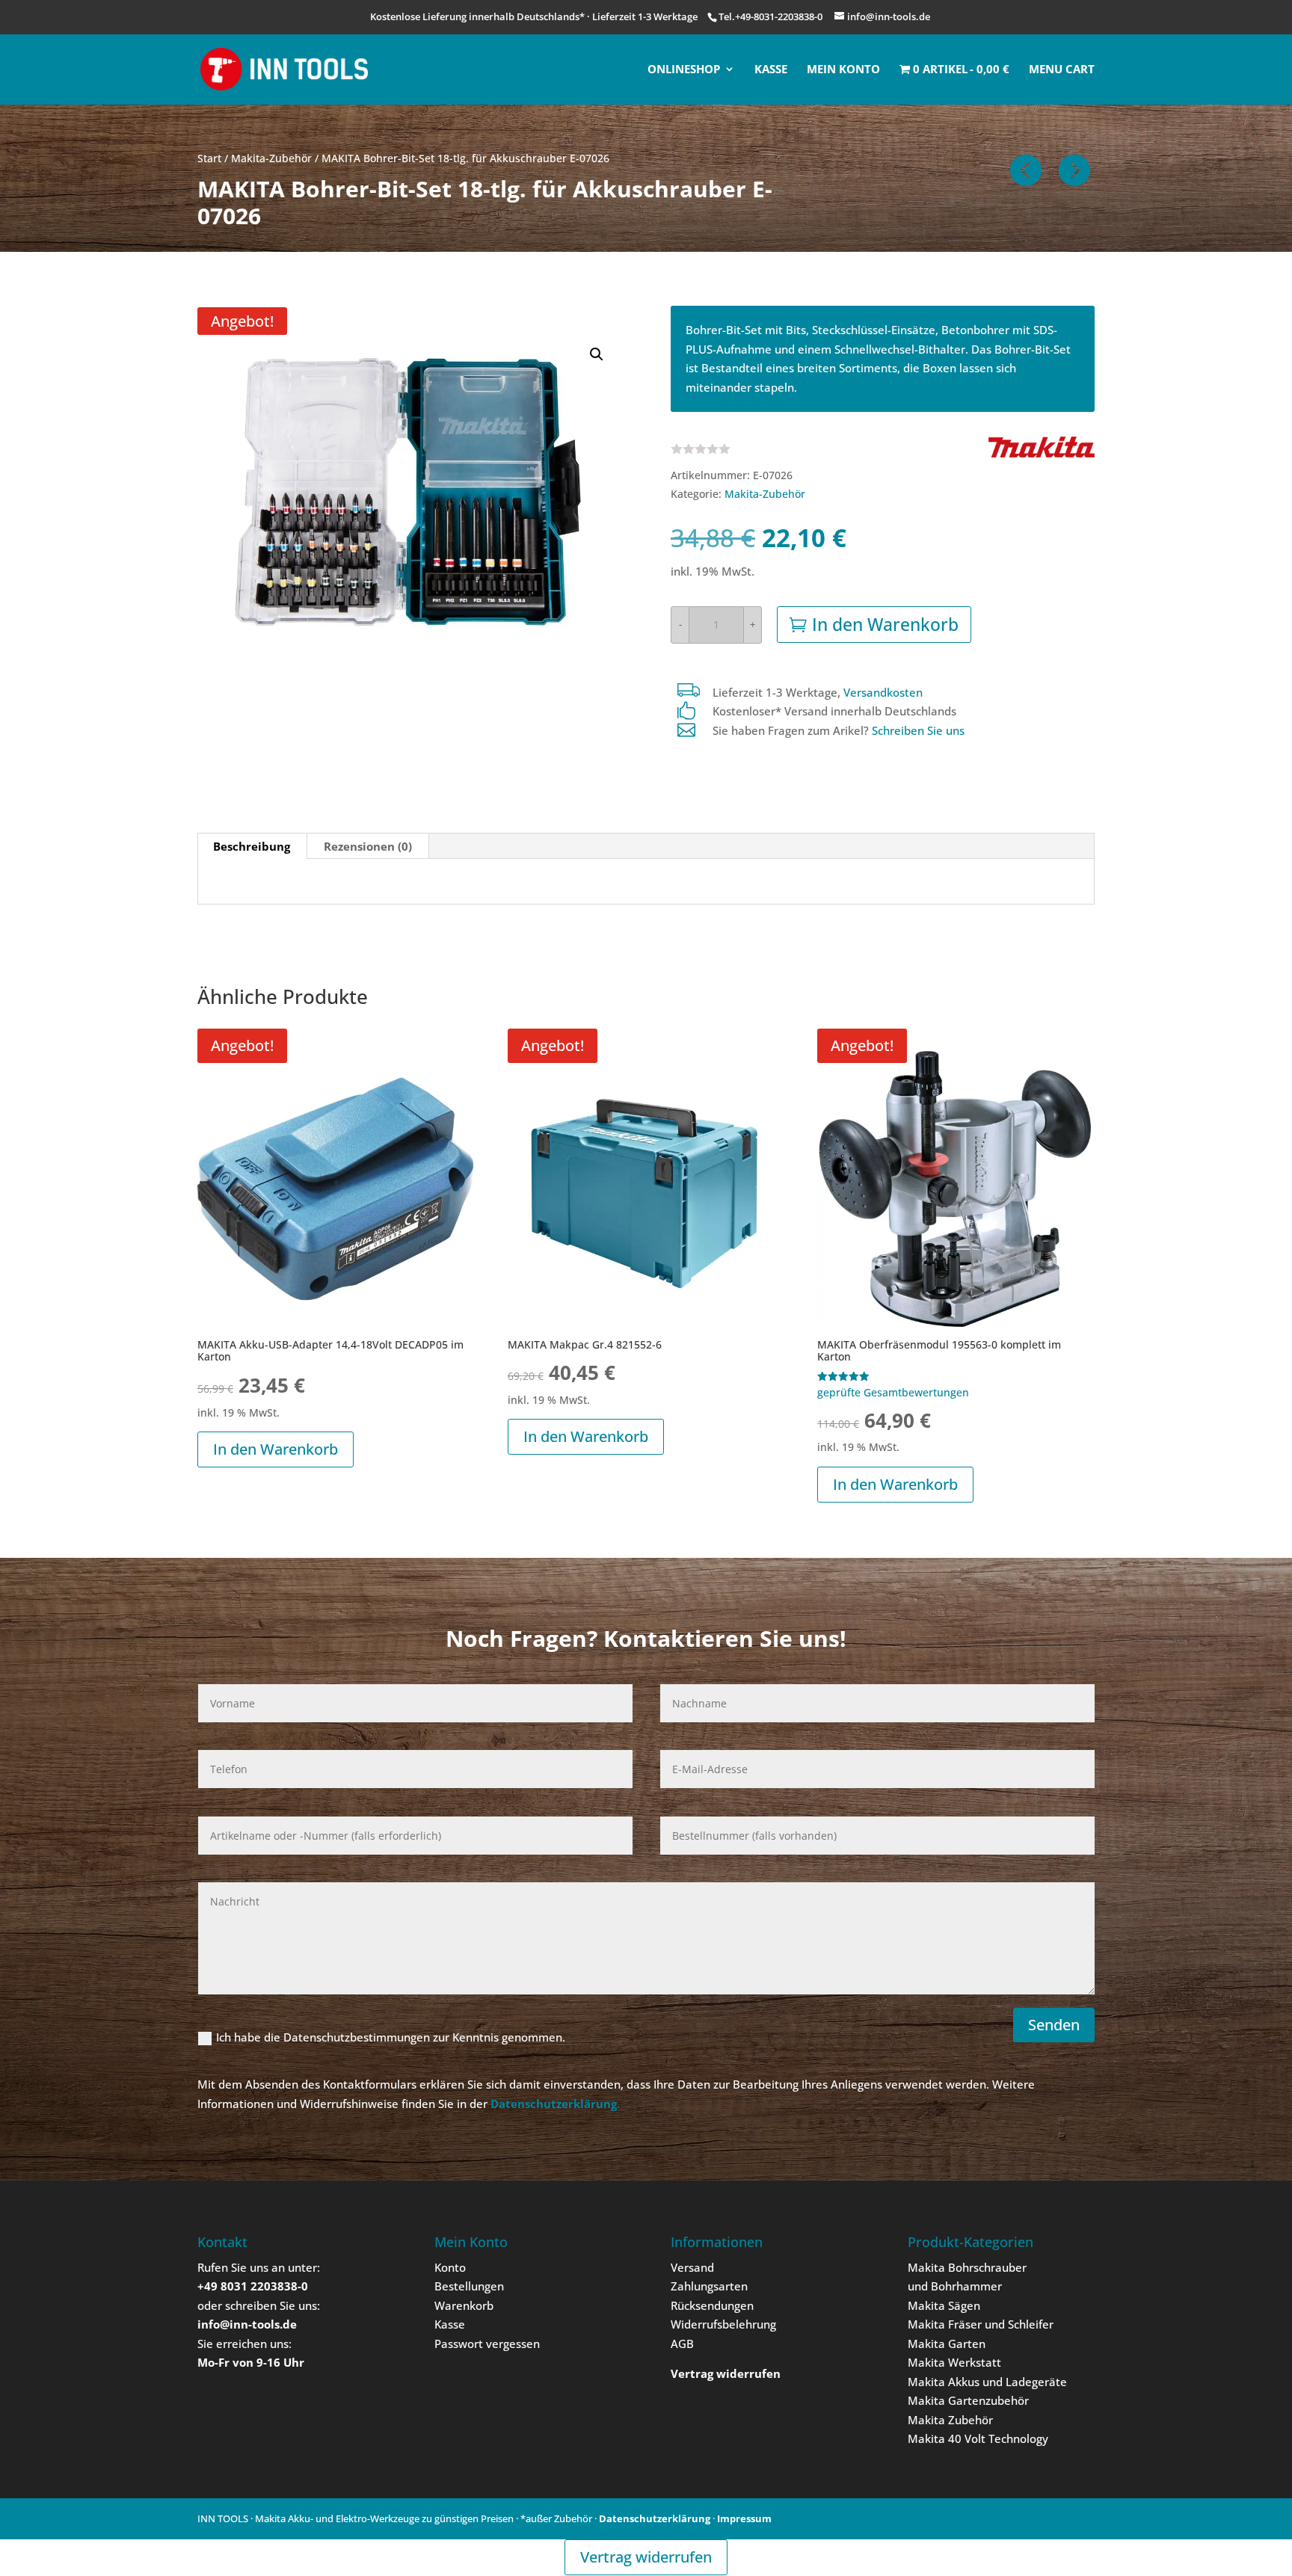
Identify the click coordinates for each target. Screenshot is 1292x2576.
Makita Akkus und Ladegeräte (987, 2382)
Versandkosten (883, 692)
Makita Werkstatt (954, 2362)
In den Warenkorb (885, 624)
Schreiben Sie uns (918, 730)
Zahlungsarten (709, 2286)
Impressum (744, 2518)
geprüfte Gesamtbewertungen (893, 1393)
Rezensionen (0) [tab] (368, 846)
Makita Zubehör (950, 2420)
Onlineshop (684, 70)
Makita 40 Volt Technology (978, 2438)
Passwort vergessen (487, 2344)
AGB (682, 2344)
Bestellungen (469, 2286)
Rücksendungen (712, 2305)
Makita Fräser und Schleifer (981, 2324)
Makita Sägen (944, 2305)
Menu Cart (1062, 70)
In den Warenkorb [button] (276, 1449)
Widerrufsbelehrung (723, 2324)
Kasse (771, 70)
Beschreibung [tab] (252, 846)
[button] (597, 354)
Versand (692, 2267)
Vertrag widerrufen (646, 2557)
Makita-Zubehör (271, 158)
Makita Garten (947, 2344)
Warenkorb (464, 2305)
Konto (450, 2267)
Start (209, 158)
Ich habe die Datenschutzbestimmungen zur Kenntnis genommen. (391, 2037)
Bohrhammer (966, 2286)
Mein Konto (843, 70)
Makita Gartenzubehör (968, 2400)
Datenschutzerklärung (655, 2518)
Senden (1054, 2025)
